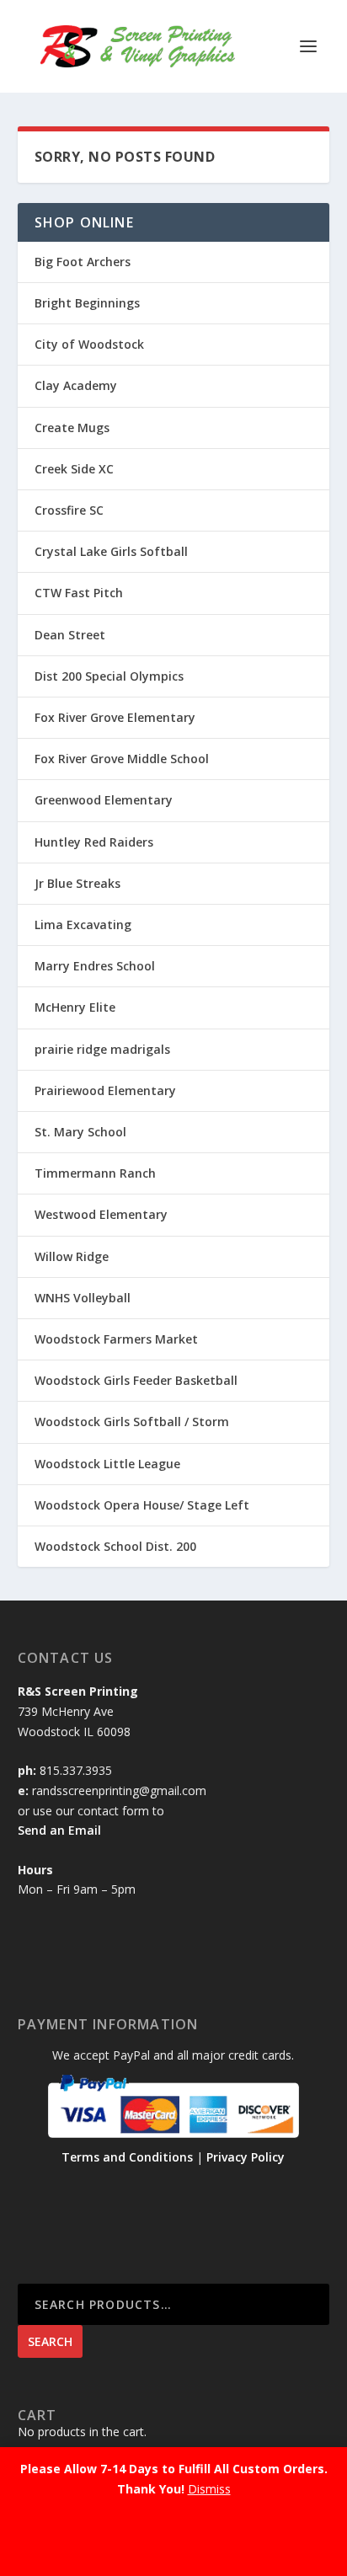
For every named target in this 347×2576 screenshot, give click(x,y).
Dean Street (70, 635)
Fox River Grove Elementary (115, 717)
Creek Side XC (74, 469)
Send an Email (59, 1830)
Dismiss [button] (209, 2489)
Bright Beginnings (87, 303)
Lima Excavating (83, 925)
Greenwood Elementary (104, 800)
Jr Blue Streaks (77, 883)
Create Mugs (72, 428)
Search (50, 2341)
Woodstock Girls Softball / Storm (132, 1422)
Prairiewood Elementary (105, 1090)
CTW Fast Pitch (79, 593)
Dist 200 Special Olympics (109, 676)
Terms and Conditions (127, 2157)
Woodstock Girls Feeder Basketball (136, 1380)
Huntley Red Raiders (94, 842)
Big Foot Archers (83, 262)
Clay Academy (76, 385)
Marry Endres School (95, 966)
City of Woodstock (89, 344)
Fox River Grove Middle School (122, 759)
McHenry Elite (75, 1007)
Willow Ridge (72, 1256)
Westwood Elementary (101, 1214)
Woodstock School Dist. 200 (115, 1546)
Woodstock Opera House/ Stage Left (142, 1505)
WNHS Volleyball (83, 1298)
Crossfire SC (69, 510)
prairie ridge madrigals (102, 1049)
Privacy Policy (246, 2157)
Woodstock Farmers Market (116, 1339)
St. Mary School (80, 1132)
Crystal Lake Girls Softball (111, 551)
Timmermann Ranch (95, 1173)
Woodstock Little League (107, 1464)
